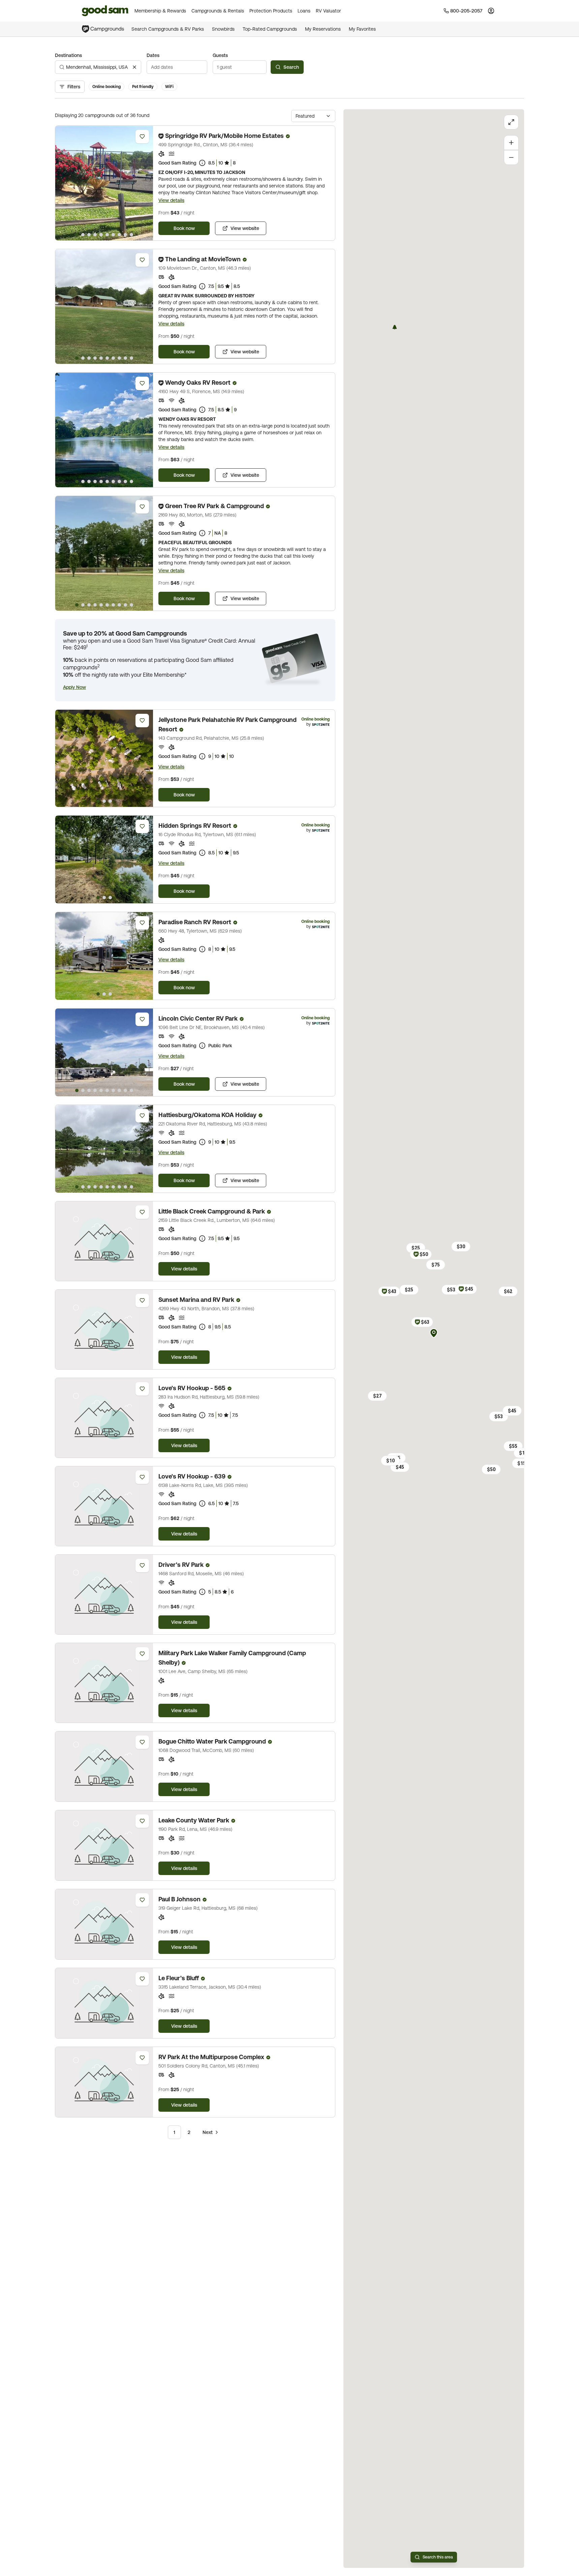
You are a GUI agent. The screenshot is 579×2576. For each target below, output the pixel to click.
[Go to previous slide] (63, 183)
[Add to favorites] (142, 137)
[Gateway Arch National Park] (395, 327)
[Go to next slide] (145, 183)
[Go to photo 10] (131, 235)
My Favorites (362, 29)
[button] (74, 687)
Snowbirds (223, 29)
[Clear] (134, 67)
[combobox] (98, 67)
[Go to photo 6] (107, 235)
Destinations (68, 55)
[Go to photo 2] (83, 235)
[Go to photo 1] (77, 235)
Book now (184, 228)
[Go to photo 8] (119, 235)
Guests (220, 55)
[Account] (491, 11)
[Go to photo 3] (89, 235)
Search (291, 67)
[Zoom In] (511, 143)
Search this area (438, 2557)
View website (245, 228)
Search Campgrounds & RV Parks (168, 29)
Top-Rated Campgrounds (270, 29)
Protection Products (271, 11)
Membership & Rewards (160, 11)
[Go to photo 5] (101, 235)
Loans (304, 11)
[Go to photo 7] (113, 235)
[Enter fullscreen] (511, 122)
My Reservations (323, 29)
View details (171, 200)
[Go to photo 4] (95, 235)
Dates (153, 55)
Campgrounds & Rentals (218, 11)
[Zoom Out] (511, 157)
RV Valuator (328, 11)
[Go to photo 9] (125, 235)
